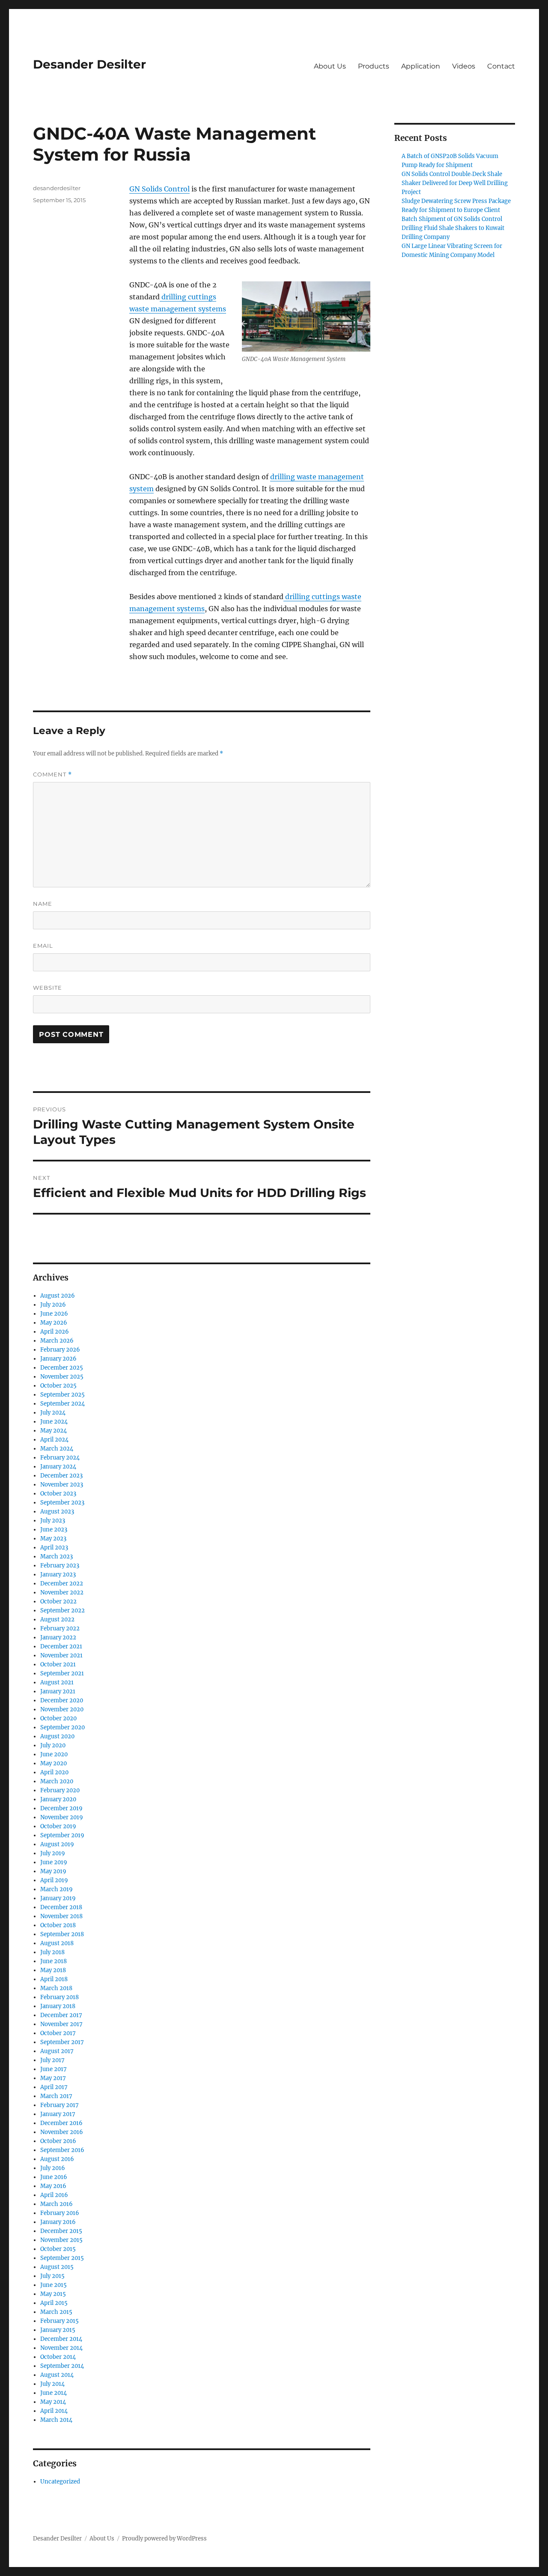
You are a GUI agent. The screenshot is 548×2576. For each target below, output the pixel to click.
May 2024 (54, 1431)
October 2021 (58, 1664)
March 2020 (57, 1781)
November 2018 (61, 1916)
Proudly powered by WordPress (164, 2539)
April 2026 (55, 1332)
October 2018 (58, 1925)
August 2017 (57, 2051)
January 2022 (58, 1637)
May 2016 (53, 2186)
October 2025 (58, 1386)
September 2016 (62, 2150)
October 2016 (58, 2141)
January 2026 (58, 1359)
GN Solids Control (159, 189)
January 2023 (58, 1575)
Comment (52, 775)
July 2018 (52, 1952)
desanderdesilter (57, 188)
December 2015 (61, 2231)
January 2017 (58, 2114)
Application (421, 66)
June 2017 (54, 2069)
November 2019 (62, 1817)
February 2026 (60, 1350)
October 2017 (58, 2033)
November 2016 (62, 2132)
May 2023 (53, 1539)
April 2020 (54, 1772)
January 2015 (58, 2330)
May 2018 (53, 1970)
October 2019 (58, 1826)
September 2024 (63, 1404)
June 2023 (54, 1530)
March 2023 (57, 1557)
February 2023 (60, 1566)
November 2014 (61, 2348)
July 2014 (52, 2384)
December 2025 (62, 1368)
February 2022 (60, 1628)
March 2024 (57, 1449)
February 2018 (60, 1997)
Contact (501, 66)
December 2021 (61, 1646)
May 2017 (53, 2078)
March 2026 (57, 1341)
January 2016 (58, 2222)
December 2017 (61, 2015)
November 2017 (61, 2024)
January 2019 (58, 1898)
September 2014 (62, 2366)
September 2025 (63, 1395)
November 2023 (62, 1485)
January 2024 (58, 1467)
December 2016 (61, 2123)
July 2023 (53, 1521)
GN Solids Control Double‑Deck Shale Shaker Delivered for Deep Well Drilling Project (455, 183)
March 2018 (56, 1988)
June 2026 (54, 1314)
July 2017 (52, 2060)
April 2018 (54, 1979)
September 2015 (62, 2258)
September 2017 (62, 2042)
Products (374, 66)
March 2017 (56, 2096)
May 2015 (53, 2294)
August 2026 (58, 1296)
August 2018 (57, 1943)
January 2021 (58, 1691)
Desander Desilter (89, 64)
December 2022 (62, 1584)
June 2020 (54, 1754)
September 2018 (62, 1934)
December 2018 (61, 1907)
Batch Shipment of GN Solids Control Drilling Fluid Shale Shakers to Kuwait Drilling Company (453, 228)
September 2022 (63, 1610)
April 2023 (54, 1548)
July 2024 (53, 1413)
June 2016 (54, 2177)
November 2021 (61, 1655)
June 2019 (54, 1862)
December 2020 (62, 1700)
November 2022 (62, 1592)
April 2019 (54, 1880)
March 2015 (56, 2312)
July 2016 (53, 2168)
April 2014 (54, 2411)
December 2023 (61, 1476)
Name (43, 904)
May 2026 (54, 1323)
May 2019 (53, 1871)
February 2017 (60, 2105)
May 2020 (54, 1763)
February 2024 (60, 1458)
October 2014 (58, 2357)
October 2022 (58, 1601)
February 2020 (60, 1790)
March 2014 (56, 2420)
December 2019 (61, 1808)
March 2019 (57, 1889)
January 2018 (58, 2006)
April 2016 (54, 2195)
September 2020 (63, 1727)
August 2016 (57, 2159)
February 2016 (60, 2213)
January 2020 (58, 1799)
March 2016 (57, 2204)
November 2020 (62, 1709)
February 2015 (60, 2321)
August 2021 (57, 1682)
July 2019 (53, 1853)
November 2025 (62, 1377)
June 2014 (54, 2393)
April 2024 (54, 1440)
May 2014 (53, 2402)
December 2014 (61, 2339)
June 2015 (54, 2285)
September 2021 (62, 1673)
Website (48, 988)
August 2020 (57, 1736)
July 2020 (53, 1745)
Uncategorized (60, 2482)
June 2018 (54, 1961)
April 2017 (54, 2087)
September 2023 (62, 1503)
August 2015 (57, 2267)
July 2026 (53, 1305)
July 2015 (52, 2276)
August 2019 (57, 1844)
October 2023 (58, 1494)
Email (43, 946)
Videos (464, 66)
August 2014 (57, 2375)
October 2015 (58, 2249)
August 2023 (57, 1512)
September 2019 (62, 1835)
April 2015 (54, 2303)
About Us (330, 66)
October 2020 (58, 1718)
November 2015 (61, 2240)
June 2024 (54, 1422)
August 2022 (57, 1619)
